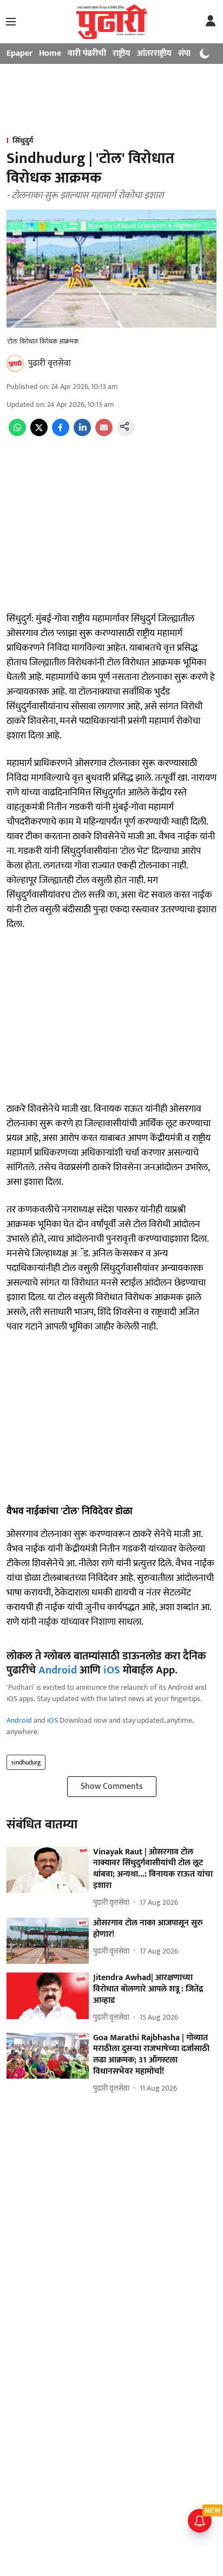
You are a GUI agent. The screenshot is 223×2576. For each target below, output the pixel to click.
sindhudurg (26, 1762)
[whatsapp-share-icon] (17, 434)
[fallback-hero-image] (48, 1870)
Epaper (19, 53)
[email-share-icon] (104, 434)
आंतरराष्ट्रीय (154, 53)
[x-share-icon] (39, 434)
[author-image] (15, 364)
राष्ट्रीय (122, 53)
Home (50, 53)
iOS (112, 1670)
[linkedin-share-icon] (82, 434)
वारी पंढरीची (87, 53)
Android (58, 1670)
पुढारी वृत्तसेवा (50, 363)
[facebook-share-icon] (61, 434)
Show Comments (112, 1786)
